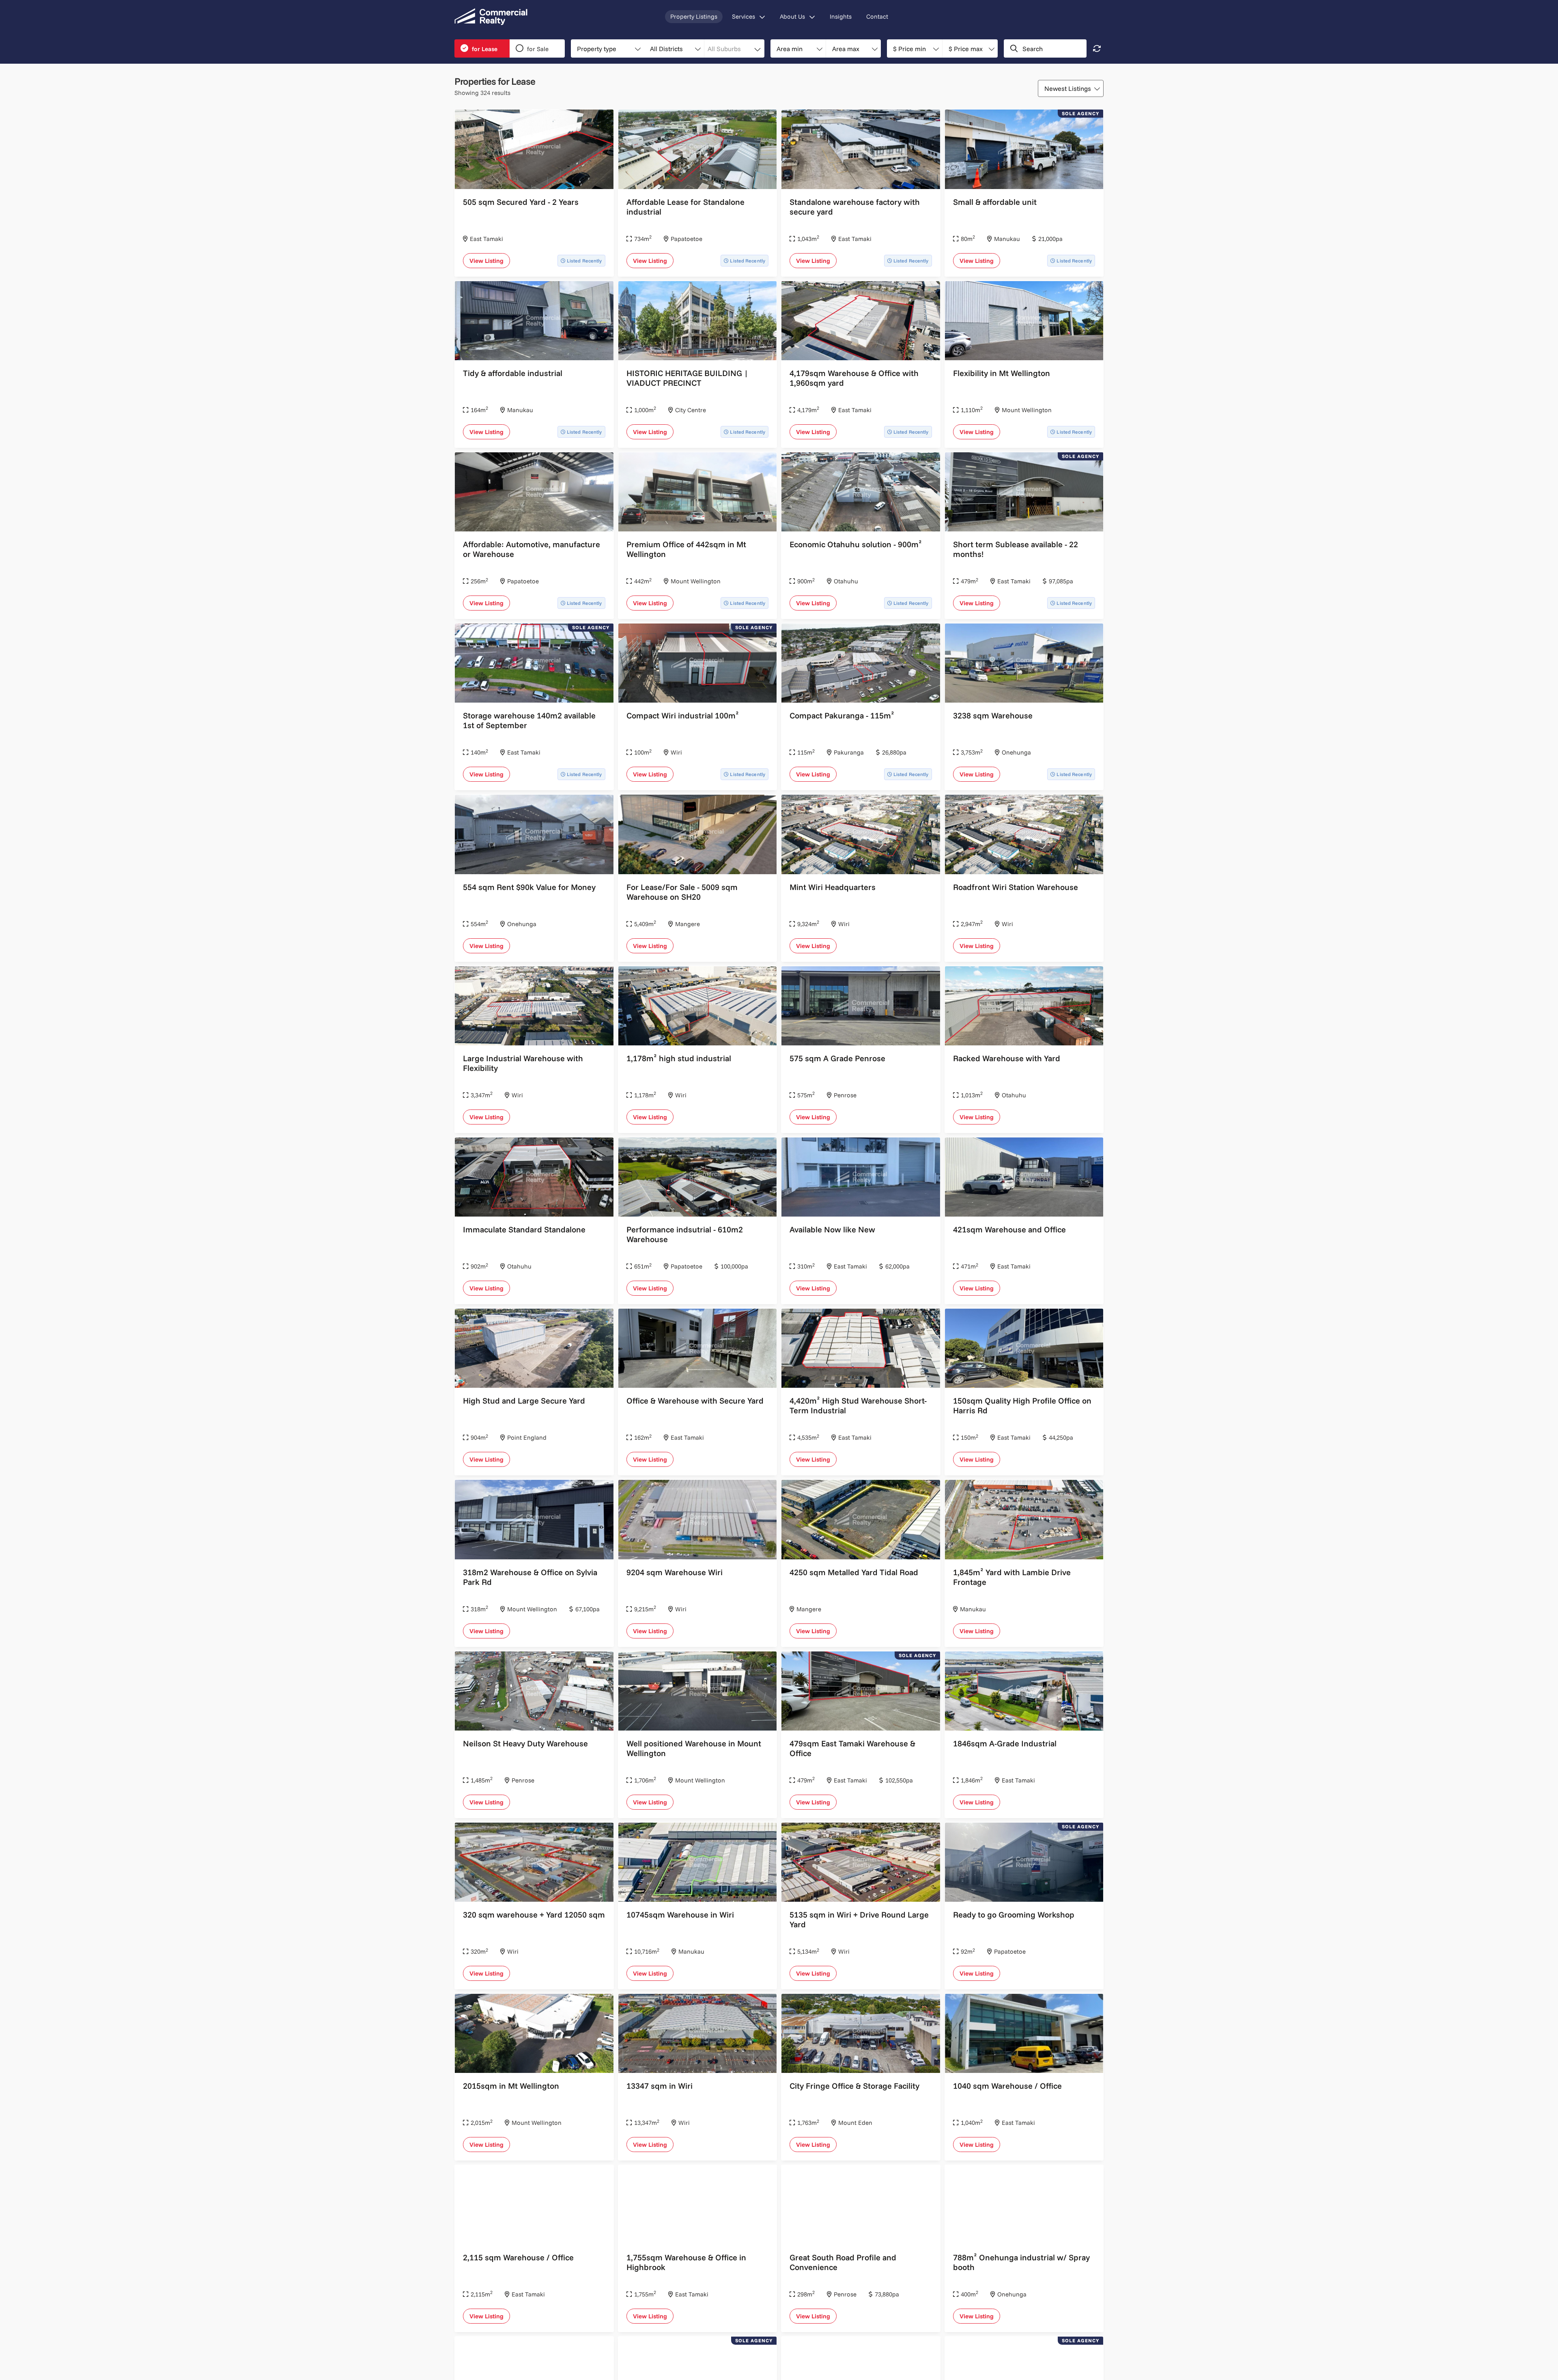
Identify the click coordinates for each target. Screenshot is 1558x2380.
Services (743, 16)
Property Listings (694, 16)
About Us (792, 16)
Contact (877, 16)
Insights (841, 16)
